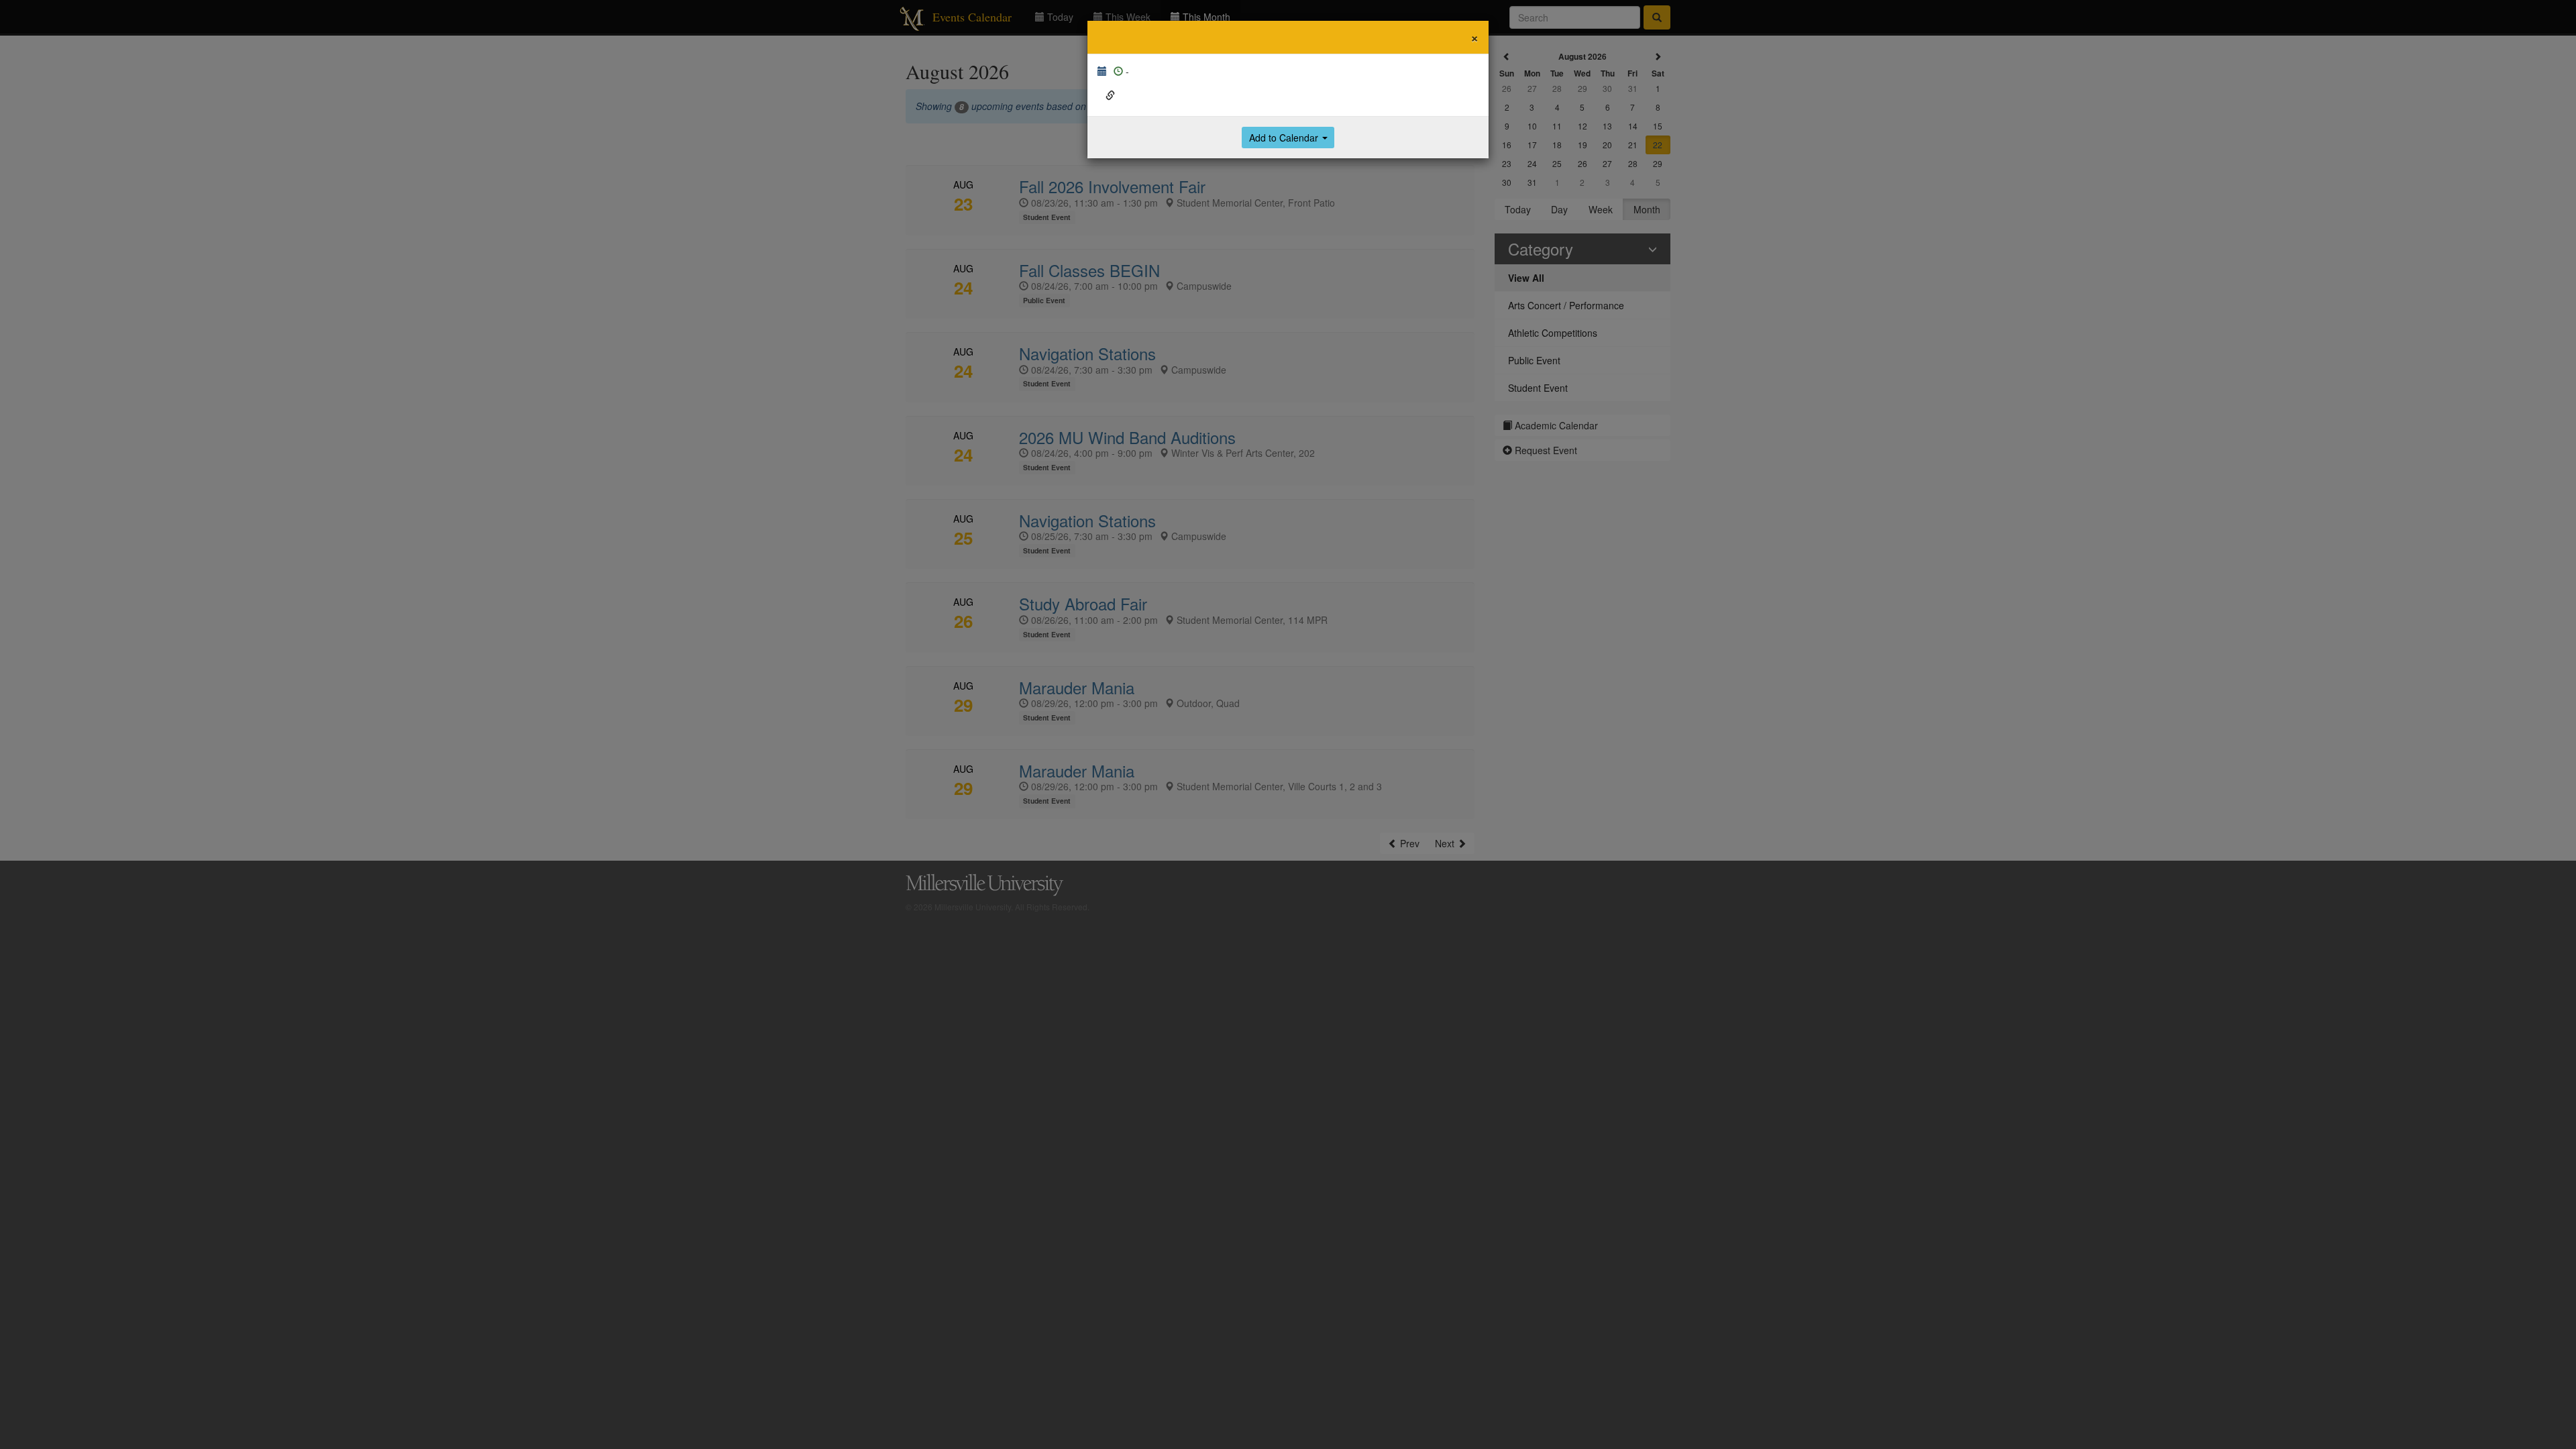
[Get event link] (1110, 95)
